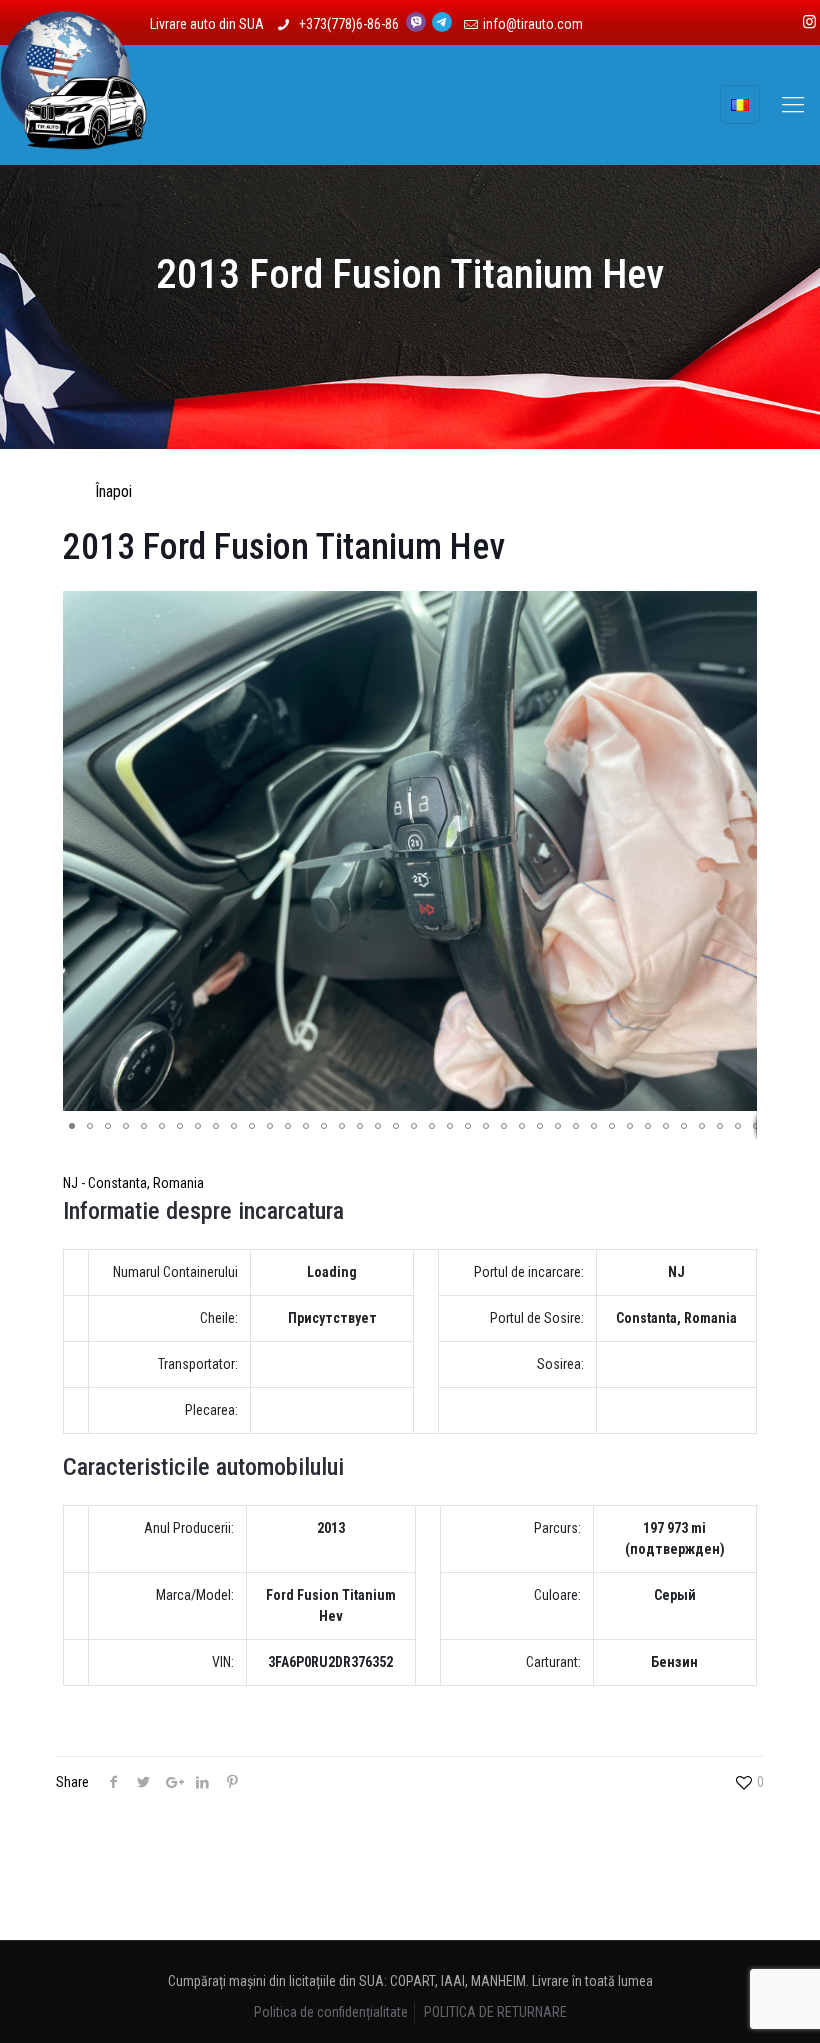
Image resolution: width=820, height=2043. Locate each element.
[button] (739, 609)
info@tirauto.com (533, 24)
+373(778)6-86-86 (350, 24)
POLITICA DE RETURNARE (495, 2012)
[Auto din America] (74, 105)
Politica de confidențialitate (331, 2012)
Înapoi (113, 491)
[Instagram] (809, 22)
